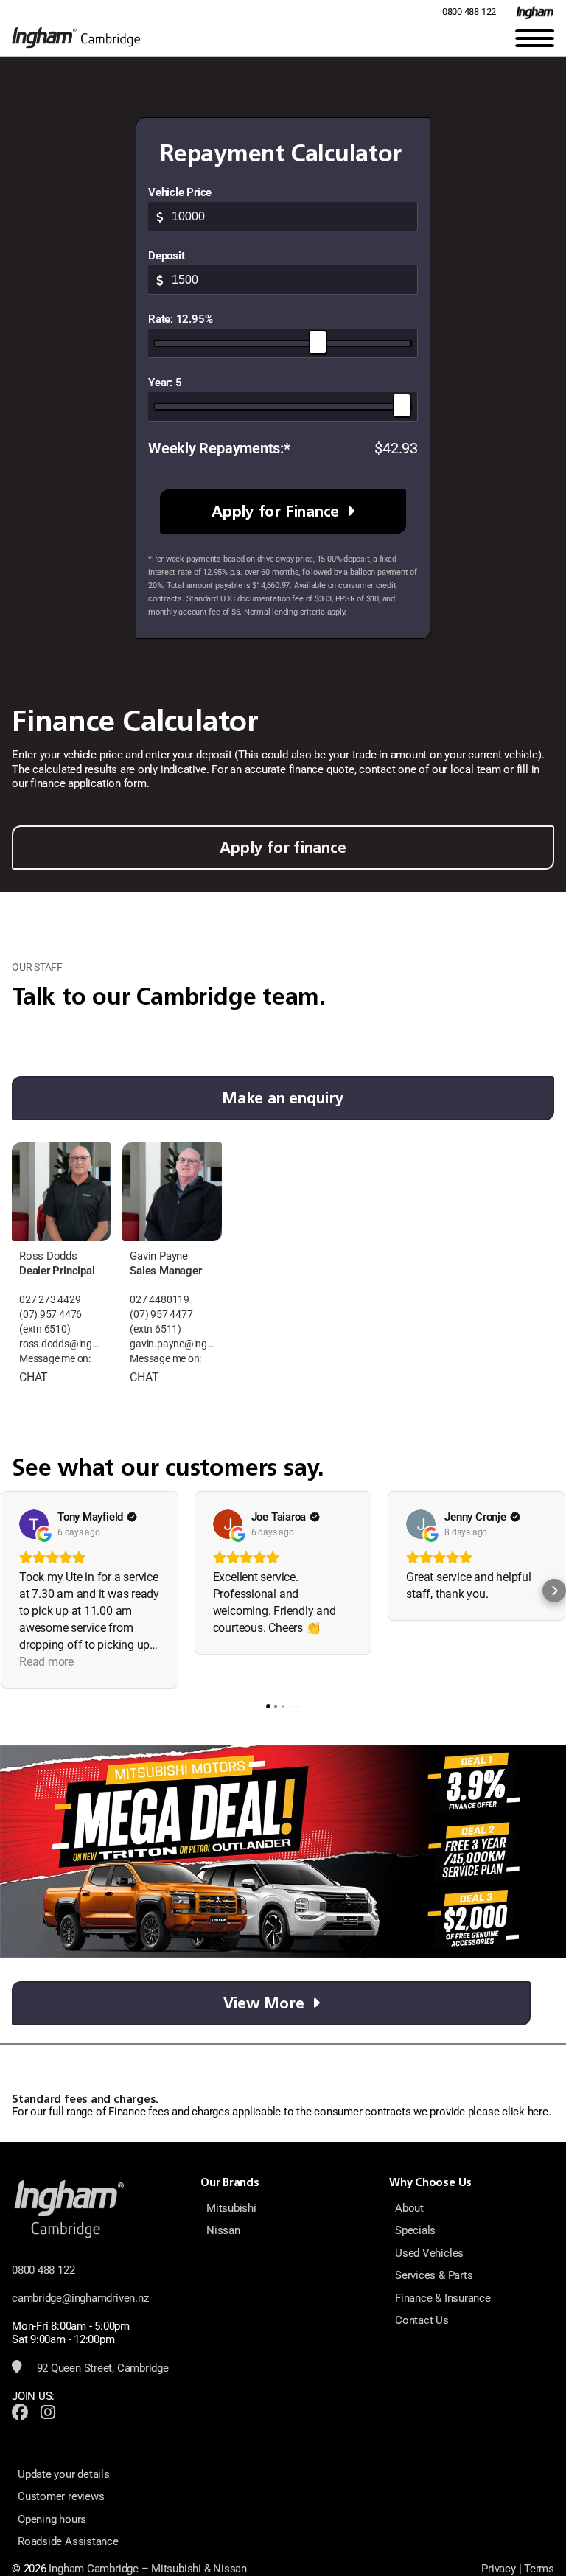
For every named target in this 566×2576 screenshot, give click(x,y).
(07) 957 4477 (161, 1315)
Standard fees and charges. (85, 2099)
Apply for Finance (275, 511)
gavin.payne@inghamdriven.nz (172, 1344)
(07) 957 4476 (50, 1315)
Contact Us (422, 2320)
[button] (12, 1591)
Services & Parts (434, 2275)
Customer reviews (61, 2496)
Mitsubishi (231, 2208)
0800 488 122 (469, 11)
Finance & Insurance (443, 2298)
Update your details (64, 2474)
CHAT (34, 1377)
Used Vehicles (429, 2253)
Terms (539, 2569)
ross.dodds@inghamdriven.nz (61, 1344)
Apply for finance (283, 847)
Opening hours (52, 2519)
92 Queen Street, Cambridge (101, 2368)
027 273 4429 (50, 1300)
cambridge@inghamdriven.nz (80, 2298)
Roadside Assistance (68, 2541)
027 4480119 (160, 1300)
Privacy (498, 2569)
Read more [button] (46, 1662)
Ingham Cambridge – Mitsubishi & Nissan (147, 2569)
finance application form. (90, 783)
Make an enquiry (283, 1098)
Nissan (223, 2230)
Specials (415, 2230)
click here (525, 2112)
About (409, 2208)
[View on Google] (34, 1524)
